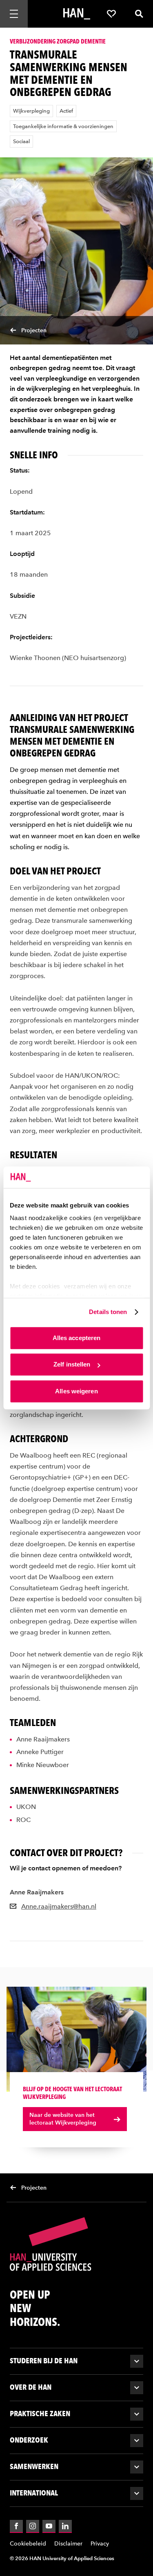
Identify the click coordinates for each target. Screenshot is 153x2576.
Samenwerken (34, 2466)
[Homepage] (77, 14)
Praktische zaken (40, 2414)
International (34, 2493)
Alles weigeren (76, 1391)
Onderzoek (29, 2440)
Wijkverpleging (31, 111)
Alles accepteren (77, 1338)
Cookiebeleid (28, 2544)
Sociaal (21, 141)
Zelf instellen (72, 1364)
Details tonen (108, 1312)
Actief (66, 111)
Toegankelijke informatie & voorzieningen (63, 126)
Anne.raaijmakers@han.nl (59, 1906)
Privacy (100, 2544)
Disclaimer (68, 2544)
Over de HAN (31, 2387)
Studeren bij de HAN (44, 2361)
